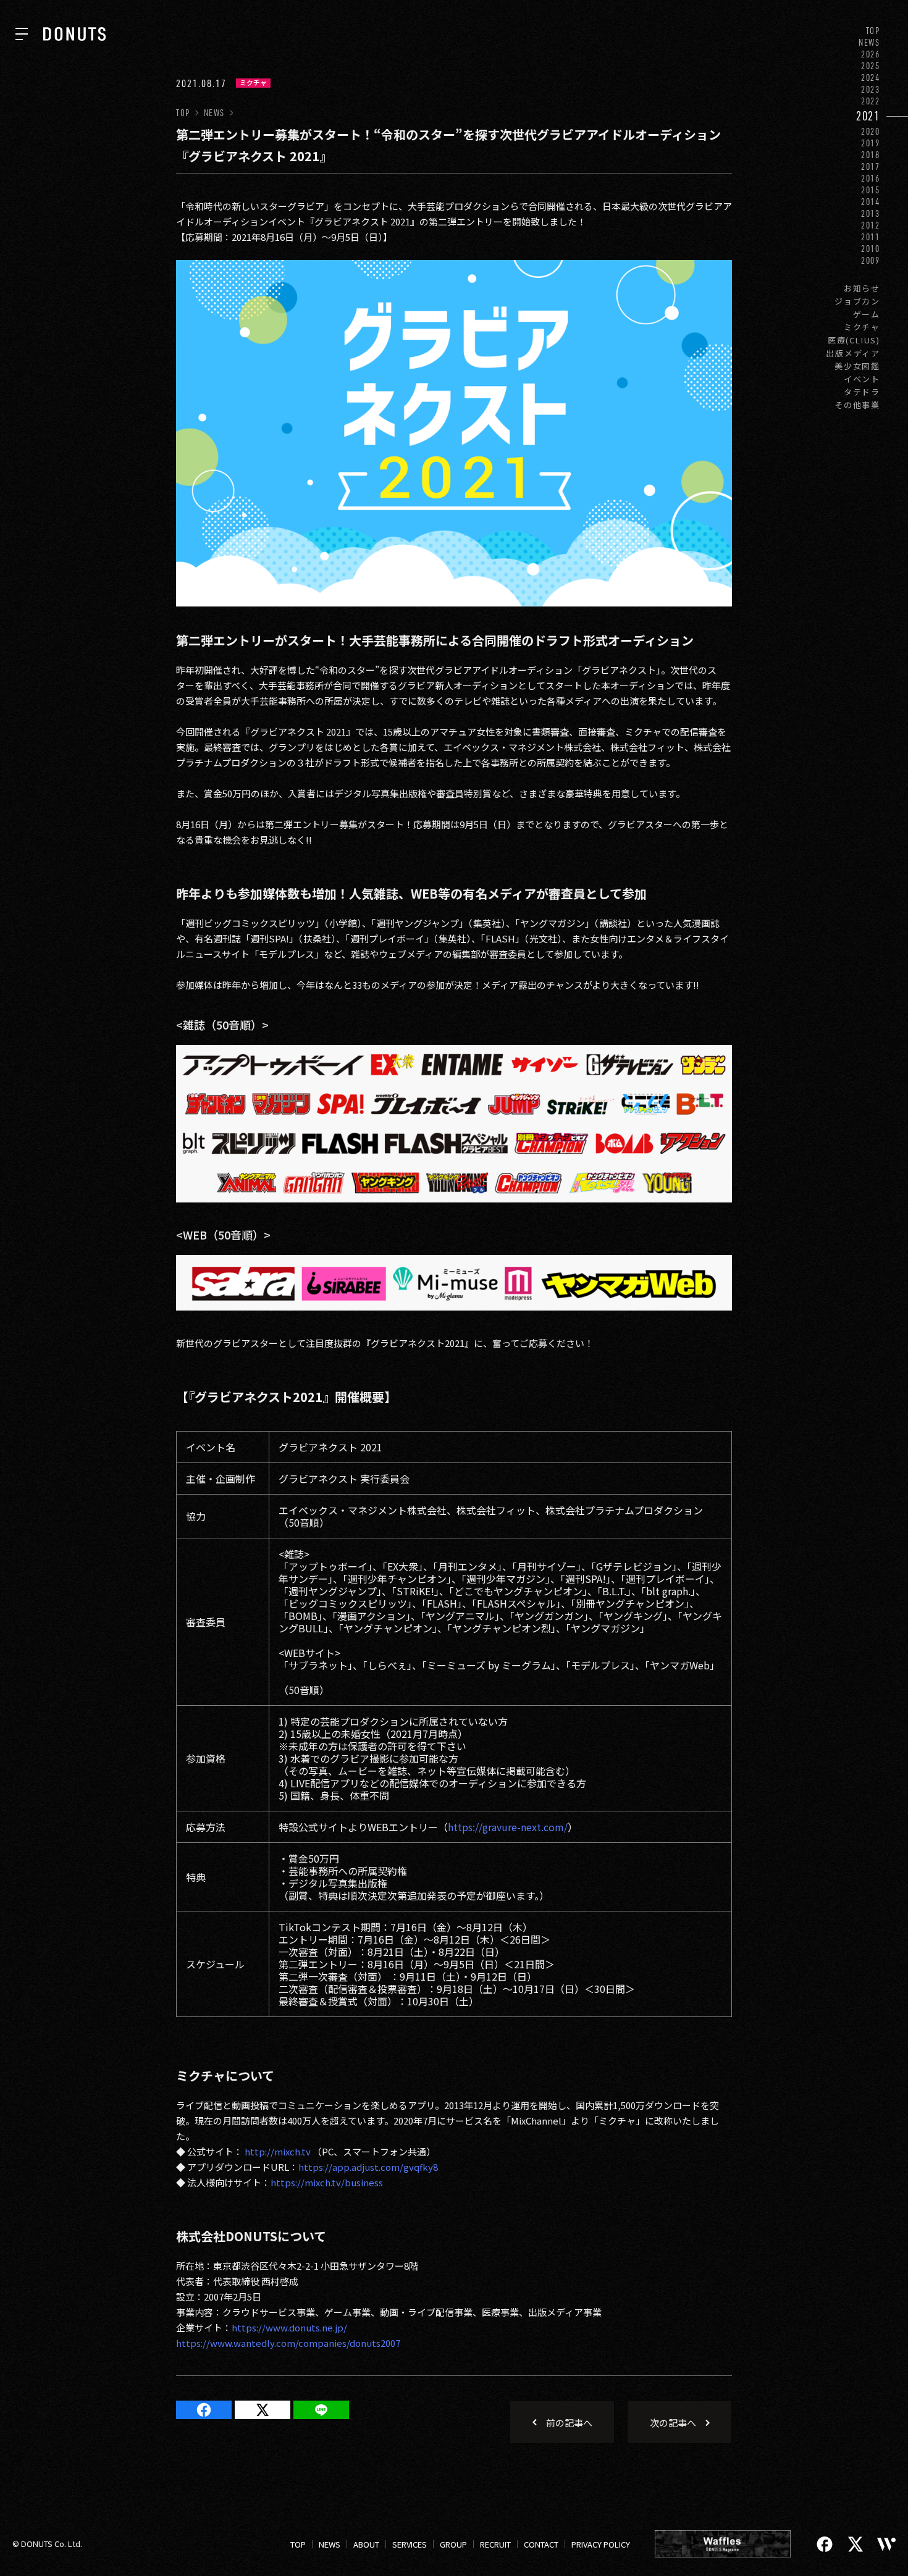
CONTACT (541, 2544)
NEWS (869, 42)
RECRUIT (495, 2544)
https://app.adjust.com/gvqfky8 (368, 2167)
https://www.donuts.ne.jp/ (289, 2327)
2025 (871, 66)
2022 (871, 101)
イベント (862, 379)
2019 (871, 143)
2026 (871, 54)
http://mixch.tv (278, 2151)
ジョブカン (857, 301)
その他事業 (857, 405)
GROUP (453, 2544)
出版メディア (853, 353)
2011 (871, 237)
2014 (871, 202)
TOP (873, 31)
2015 (871, 190)
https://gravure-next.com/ (508, 1827)
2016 (871, 178)
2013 (871, 213)
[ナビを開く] (22, 34)
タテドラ (862, 392)
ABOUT (366, 2544)
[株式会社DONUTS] (74, 34)
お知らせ (862, 288)
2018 (871, 155)
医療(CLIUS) (854, 340)
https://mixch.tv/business (327, 2182)
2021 (868, 116)
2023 (871, 89)
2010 (871, 249)
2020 (871, 131)
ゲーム (867, 314)
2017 (871, 166)
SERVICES (410, 2544)
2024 (871, 78)
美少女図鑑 (857, 366)
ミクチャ (862, 327)
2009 (871, 260)
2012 (871, 225)
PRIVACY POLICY (601, 2544)
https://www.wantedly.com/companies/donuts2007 (288, 2343)
